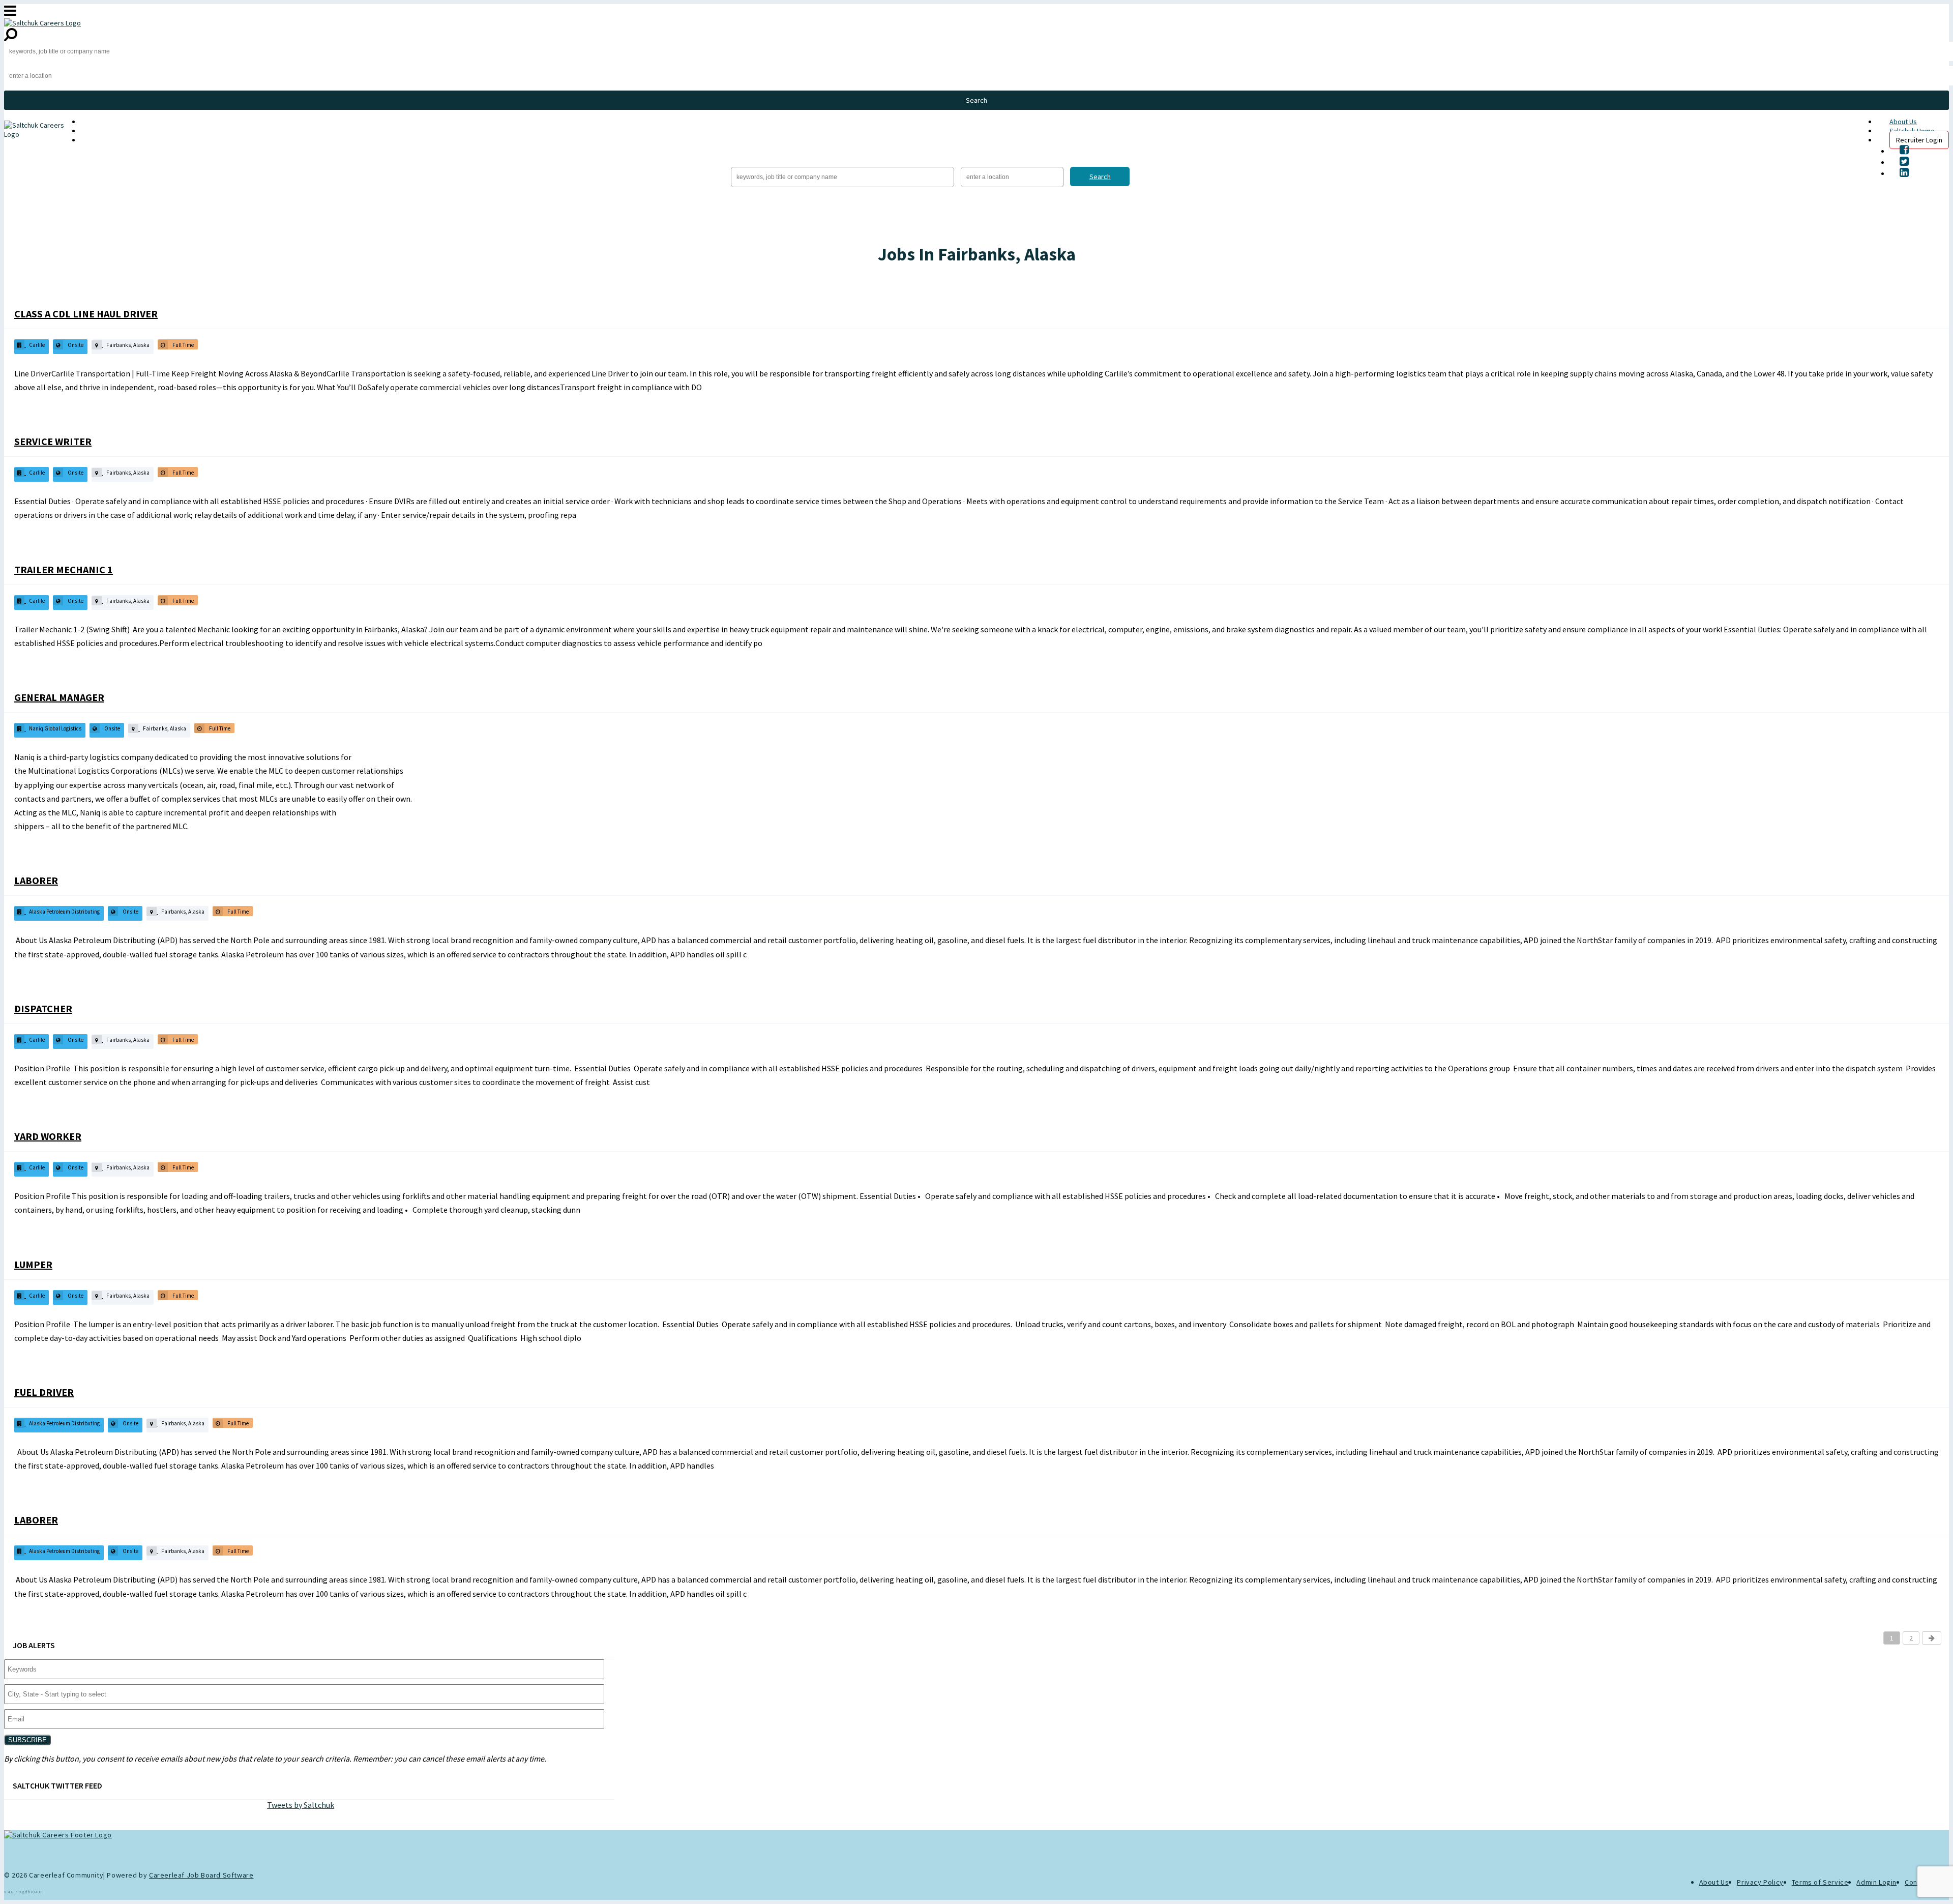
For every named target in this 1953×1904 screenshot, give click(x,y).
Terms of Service (1820, 1882)
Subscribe (27, 1740)
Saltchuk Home (103, 131)
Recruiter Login (1919, 140)
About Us (1903, 122)
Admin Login (1876, 1882)
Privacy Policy (1760, 1882)
